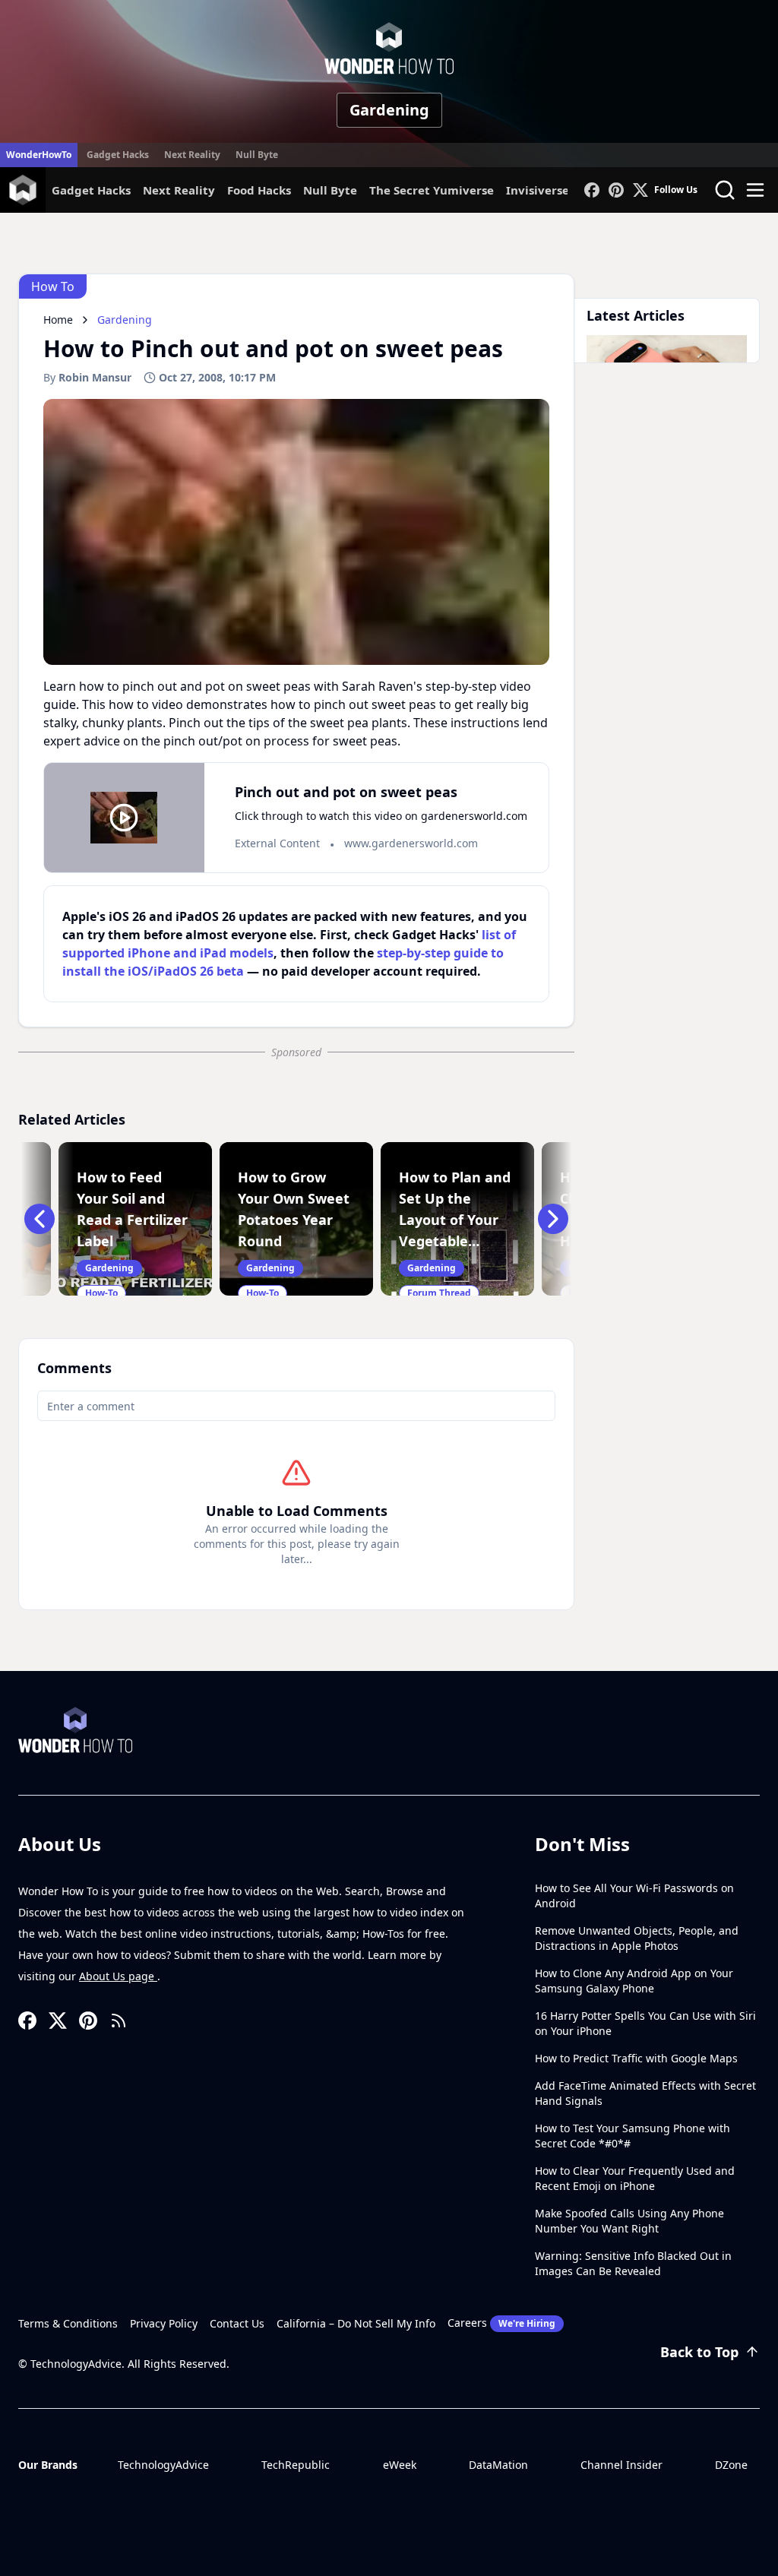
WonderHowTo (39, 155)
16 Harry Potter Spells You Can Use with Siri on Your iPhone (645, 2023)
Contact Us (237, 2323)
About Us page (118, 1976)
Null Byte (257, 155)
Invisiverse (538, 190)
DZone (731, 2465)
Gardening (389, 110)
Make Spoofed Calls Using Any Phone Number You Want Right (629, 2221)
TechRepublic (296, 2465)
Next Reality (192, 155)
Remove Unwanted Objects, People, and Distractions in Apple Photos (637, 1938)
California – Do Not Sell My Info (356, 2323)
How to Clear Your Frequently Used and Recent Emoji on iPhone (635, 2178)
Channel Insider (621, 2465)
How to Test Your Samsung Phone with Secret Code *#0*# (633, 2136)
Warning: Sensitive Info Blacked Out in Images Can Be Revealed (633, 2263)
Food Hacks (259, 190)
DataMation (498, 2465)
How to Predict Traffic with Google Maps (636, 2058)
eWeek (400, 2465)
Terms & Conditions (68, 2323)
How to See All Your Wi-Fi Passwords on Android (634, 1896)
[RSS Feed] (119, 2021)
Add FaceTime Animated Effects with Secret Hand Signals (645, 2093)
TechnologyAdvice (163, 2465)
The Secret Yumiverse (432, 190)
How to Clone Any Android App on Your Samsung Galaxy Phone (634, 1981)
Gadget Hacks (118, 155)
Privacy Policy (164, 2323)
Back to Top (699, 2352)
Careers (501, 2323)
